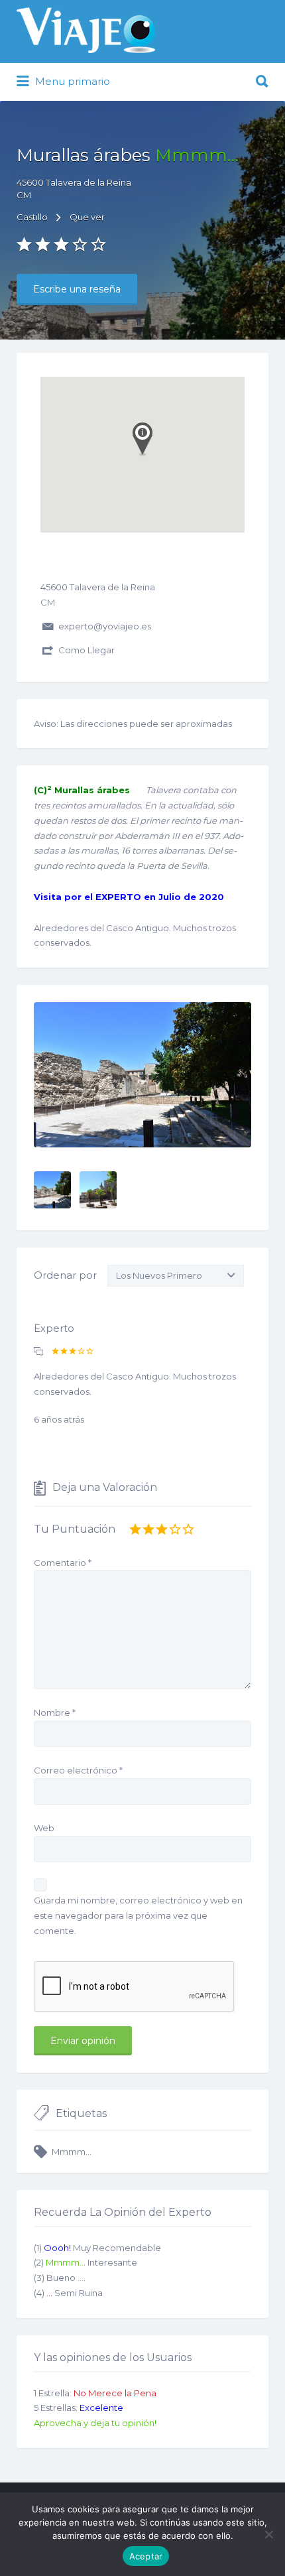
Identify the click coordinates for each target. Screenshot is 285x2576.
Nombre (55, 1712)
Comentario (63, 1563)
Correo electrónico (78, 1770)
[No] (268, 2534)
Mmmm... (72, 2152)
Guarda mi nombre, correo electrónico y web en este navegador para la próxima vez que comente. (138, 1915)
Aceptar (146, 2556)
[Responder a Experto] (38, 1352)
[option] (142, 1075)
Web (44, 1828)
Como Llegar (86, 650)
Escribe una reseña (77, 289)
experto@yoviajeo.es (105, 626)
